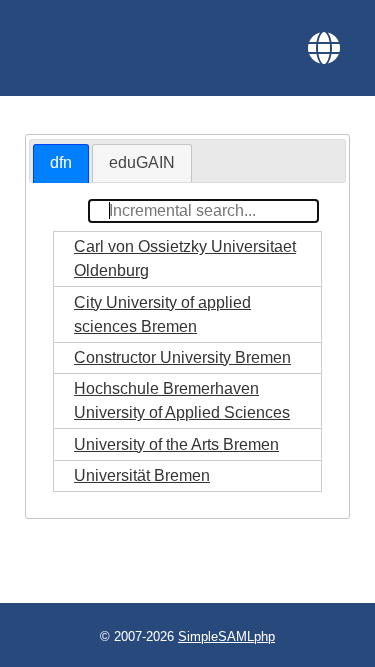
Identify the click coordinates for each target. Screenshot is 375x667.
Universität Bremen (142, 475)
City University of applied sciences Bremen (162, 314)
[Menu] (324, 48)
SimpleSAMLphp (226, 636)
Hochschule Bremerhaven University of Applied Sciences (182, 400)
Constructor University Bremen (182, 357)
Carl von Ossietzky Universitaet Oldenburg (185, 258)
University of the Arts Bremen (176, 444)
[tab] (61, 163)
